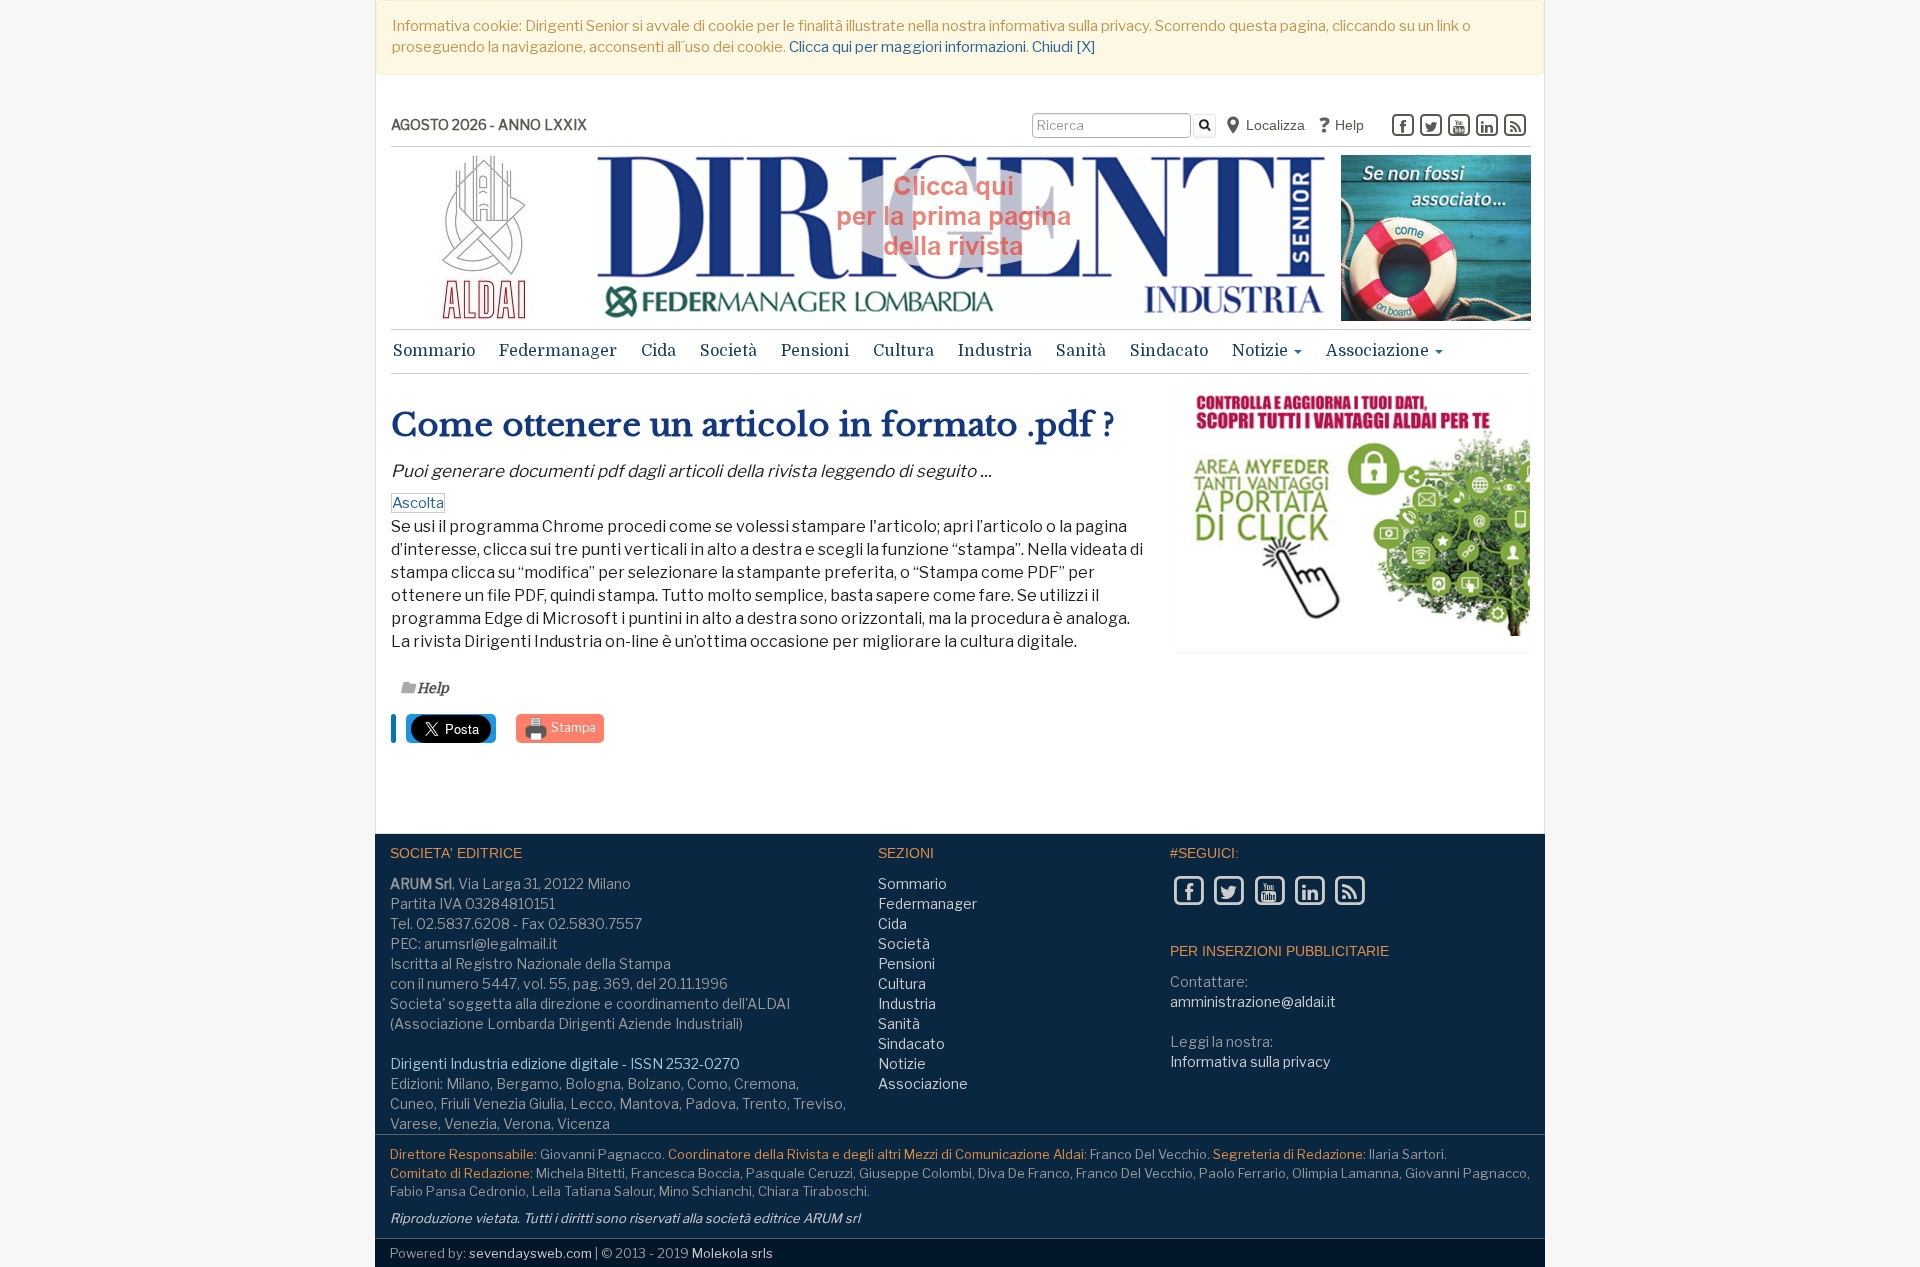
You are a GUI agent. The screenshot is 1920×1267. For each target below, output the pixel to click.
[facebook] (1403, 127)
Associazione (1379, 351)
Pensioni (815, 351)
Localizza (1273, 125)
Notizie (1262, 351)
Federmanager (558, 351)
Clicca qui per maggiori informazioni (907, 47)
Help (1347, 125)
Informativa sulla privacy (1250, 1061)
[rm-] (1436, 238)
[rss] (1515, 127)
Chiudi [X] (1063, 47)
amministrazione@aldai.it (1253, 1001)
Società (728, 351)
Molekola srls (732, 1253)
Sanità (1081, 351)
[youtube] (1459, 127)
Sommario (434, 351)
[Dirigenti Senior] (961, 237)
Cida (658, 351)
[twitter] (1431, 127)
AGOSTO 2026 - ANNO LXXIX (489, 124)
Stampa (572, 727)
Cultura (903, 351)
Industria (995, 351)
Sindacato (1169, 351)
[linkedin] (1487, 127)
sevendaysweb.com (530, 1253)
